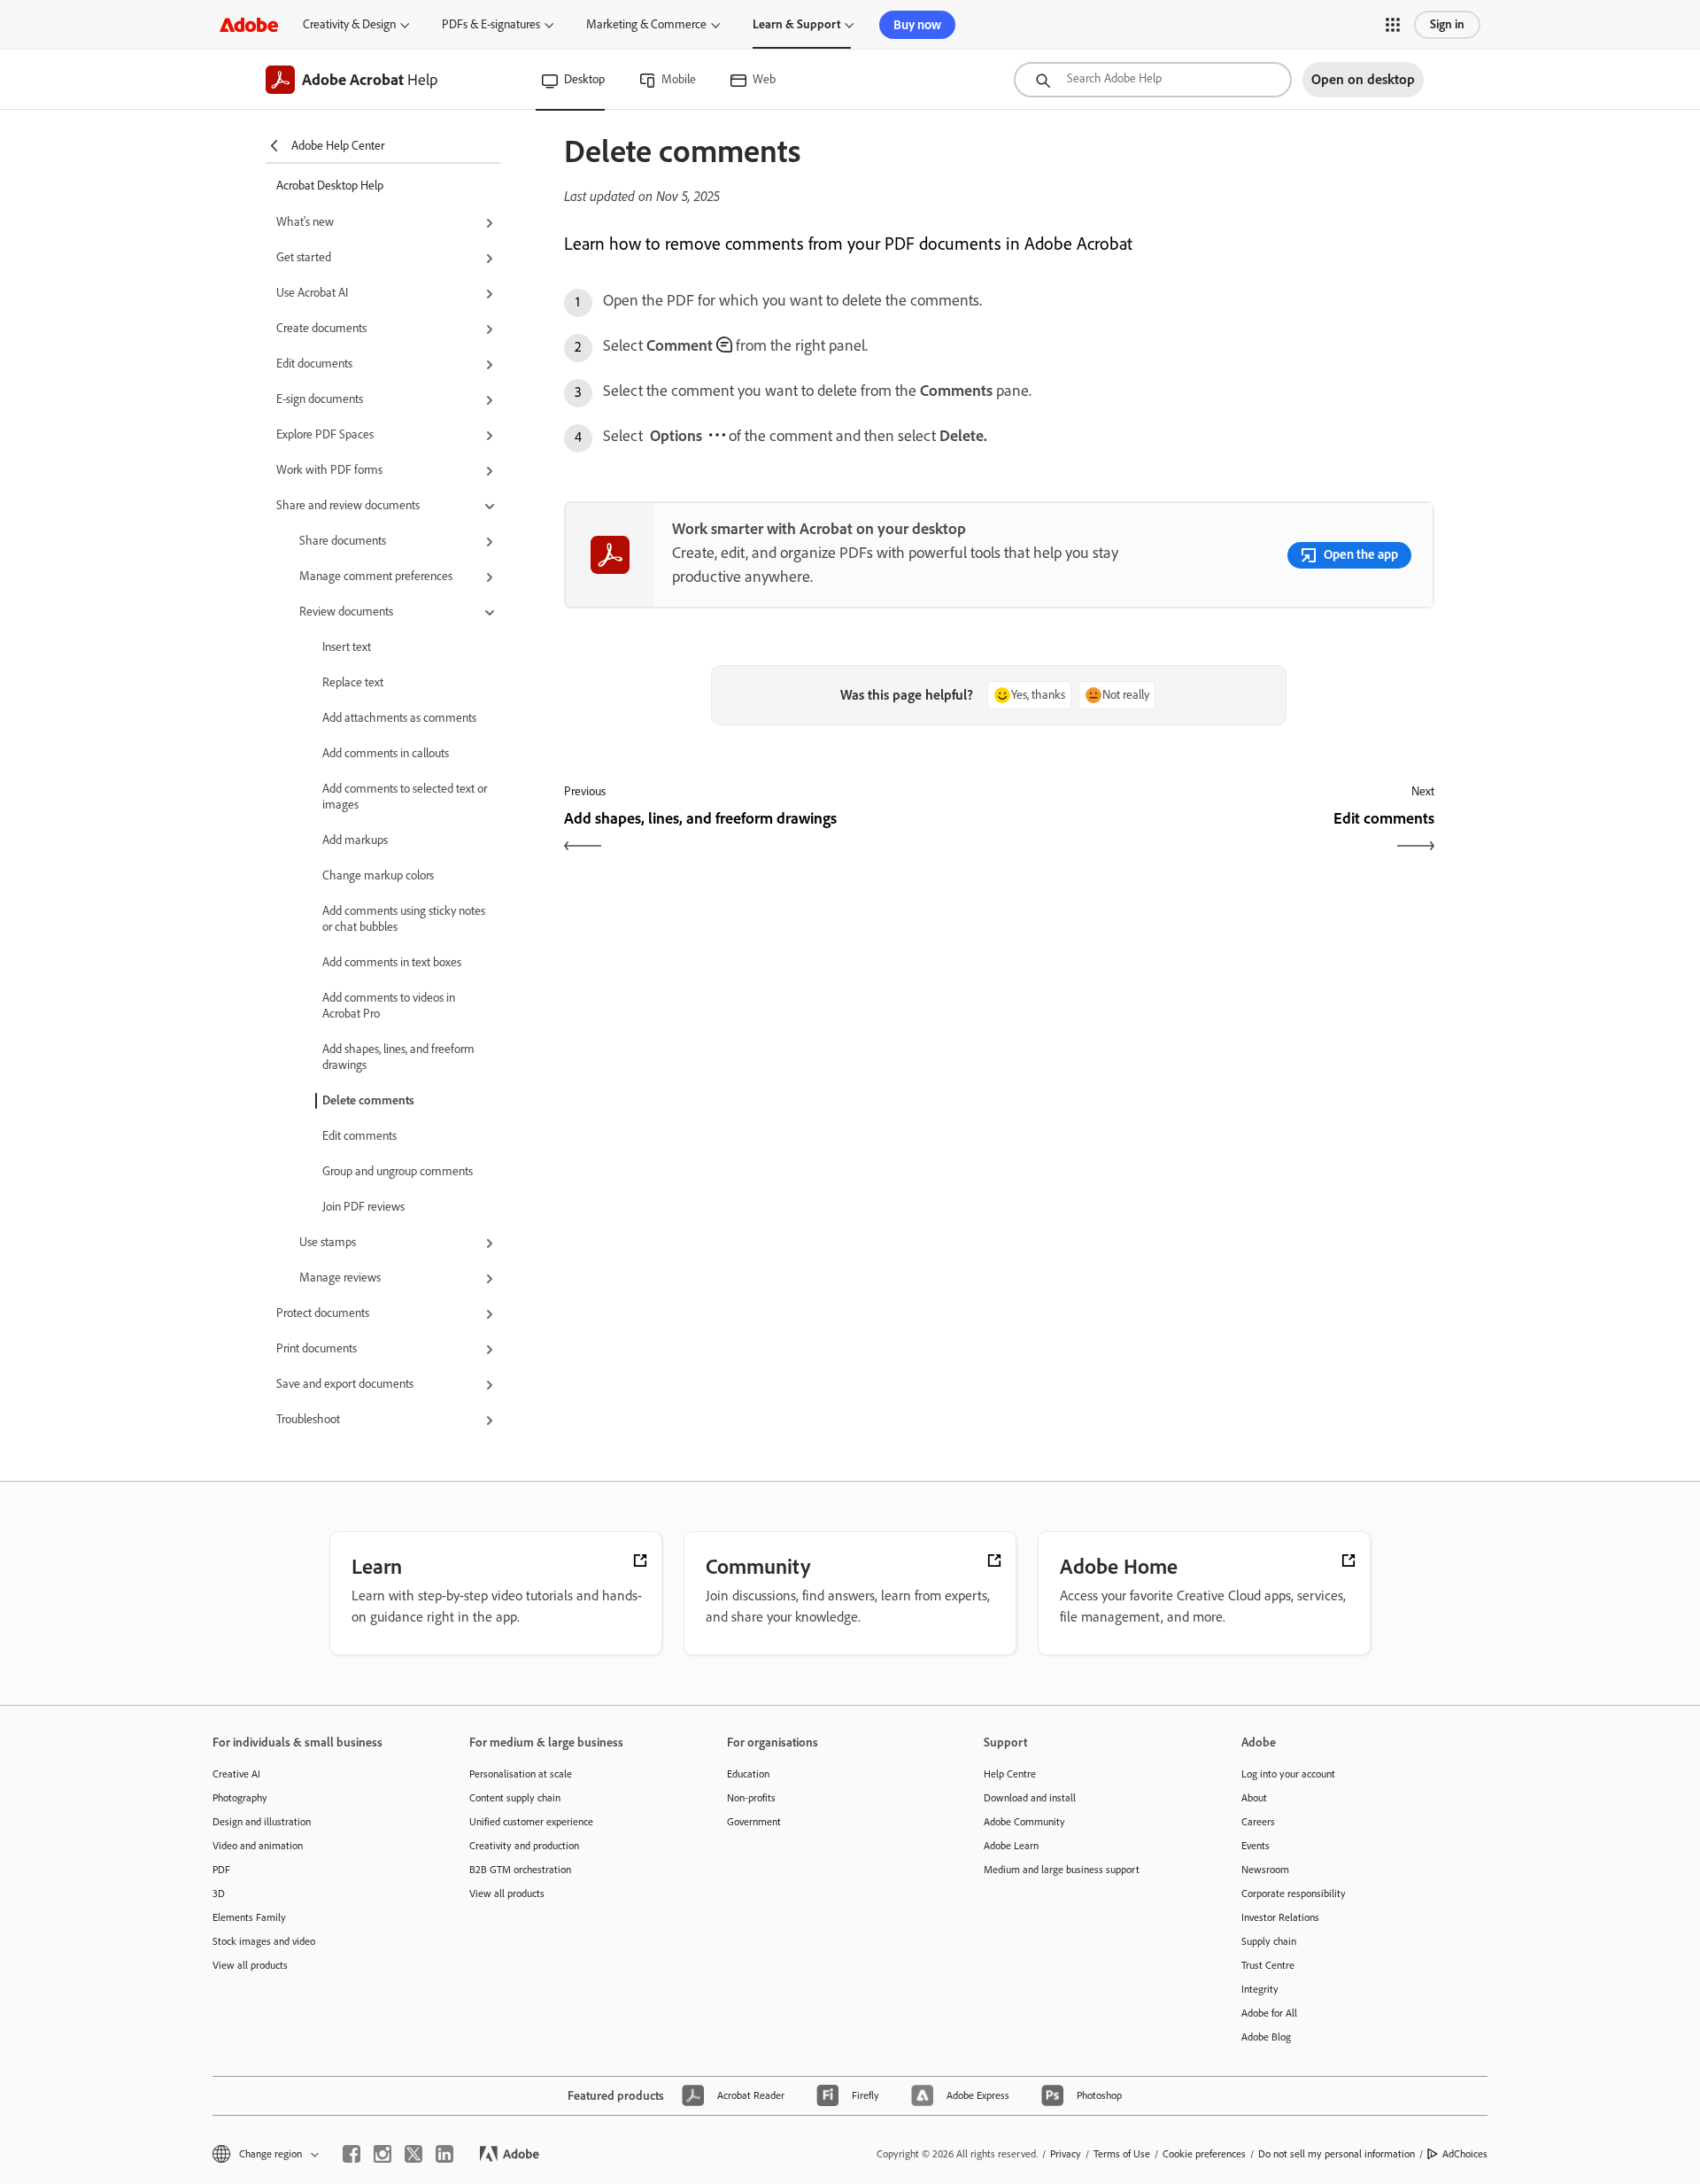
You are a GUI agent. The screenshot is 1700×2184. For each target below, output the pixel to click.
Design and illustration (262, 1822)
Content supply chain (515, 1798)
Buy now (917, 25)
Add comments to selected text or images (405, 797)
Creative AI (236, 1774)
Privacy (1066, 2154)
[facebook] (352, 2154)
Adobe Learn (1011, 1846)
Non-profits (751, 1798)
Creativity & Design (349, 24)
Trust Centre (1268, 1965)
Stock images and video (264, 1941)
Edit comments (359, 1136)
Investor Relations (1280, 1917)
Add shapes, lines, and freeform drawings (398, 1057)
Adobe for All (1269, 2013)
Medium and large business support (1062, 1870)
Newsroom (1265, 1870)
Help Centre (1010, 1774)
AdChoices (1465, 2154)
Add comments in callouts (386, 753)
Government (754, 1822)
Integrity (1260, 1989)
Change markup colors (378, 875)
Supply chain (1269, 1941)
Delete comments (368, 1100)
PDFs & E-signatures (491, 24)
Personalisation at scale (521, 1774)
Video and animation (258, 1846)
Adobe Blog (1266, 2037)
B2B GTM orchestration (520, 1870)
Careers (1258, 1822)
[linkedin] (444, 2154)
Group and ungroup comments (398, 1171)
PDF (221, 1870)
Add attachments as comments (399, 718)
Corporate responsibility (1294, 1894)
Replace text (353, 682)
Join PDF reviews (363, 1207)
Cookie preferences (1204, 2154)
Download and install (1030, 1798)
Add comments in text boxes (392, 962)
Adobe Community (1024, 1822)
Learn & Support (796, 24)
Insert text (347, 647)
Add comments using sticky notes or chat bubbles (404, 919)
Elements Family (249, 1917)
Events (1256, 1846)
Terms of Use (1122, 2154)
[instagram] (382, 2154)
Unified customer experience (531, 1822)
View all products (250, 1965)
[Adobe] (249, 24)
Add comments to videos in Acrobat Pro (389, 1006)
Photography (240, 1798)
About (1254, 1798)
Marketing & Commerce (646, 24)
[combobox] (1153, 80)
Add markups (355, 840)
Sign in (1447, 24)
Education (748, 1774)
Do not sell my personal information (1337, 2154)
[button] (1393, 25)
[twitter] (413, 2154)
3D (219, 1894)
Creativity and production (524, 1846)
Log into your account (1288, 1774)
